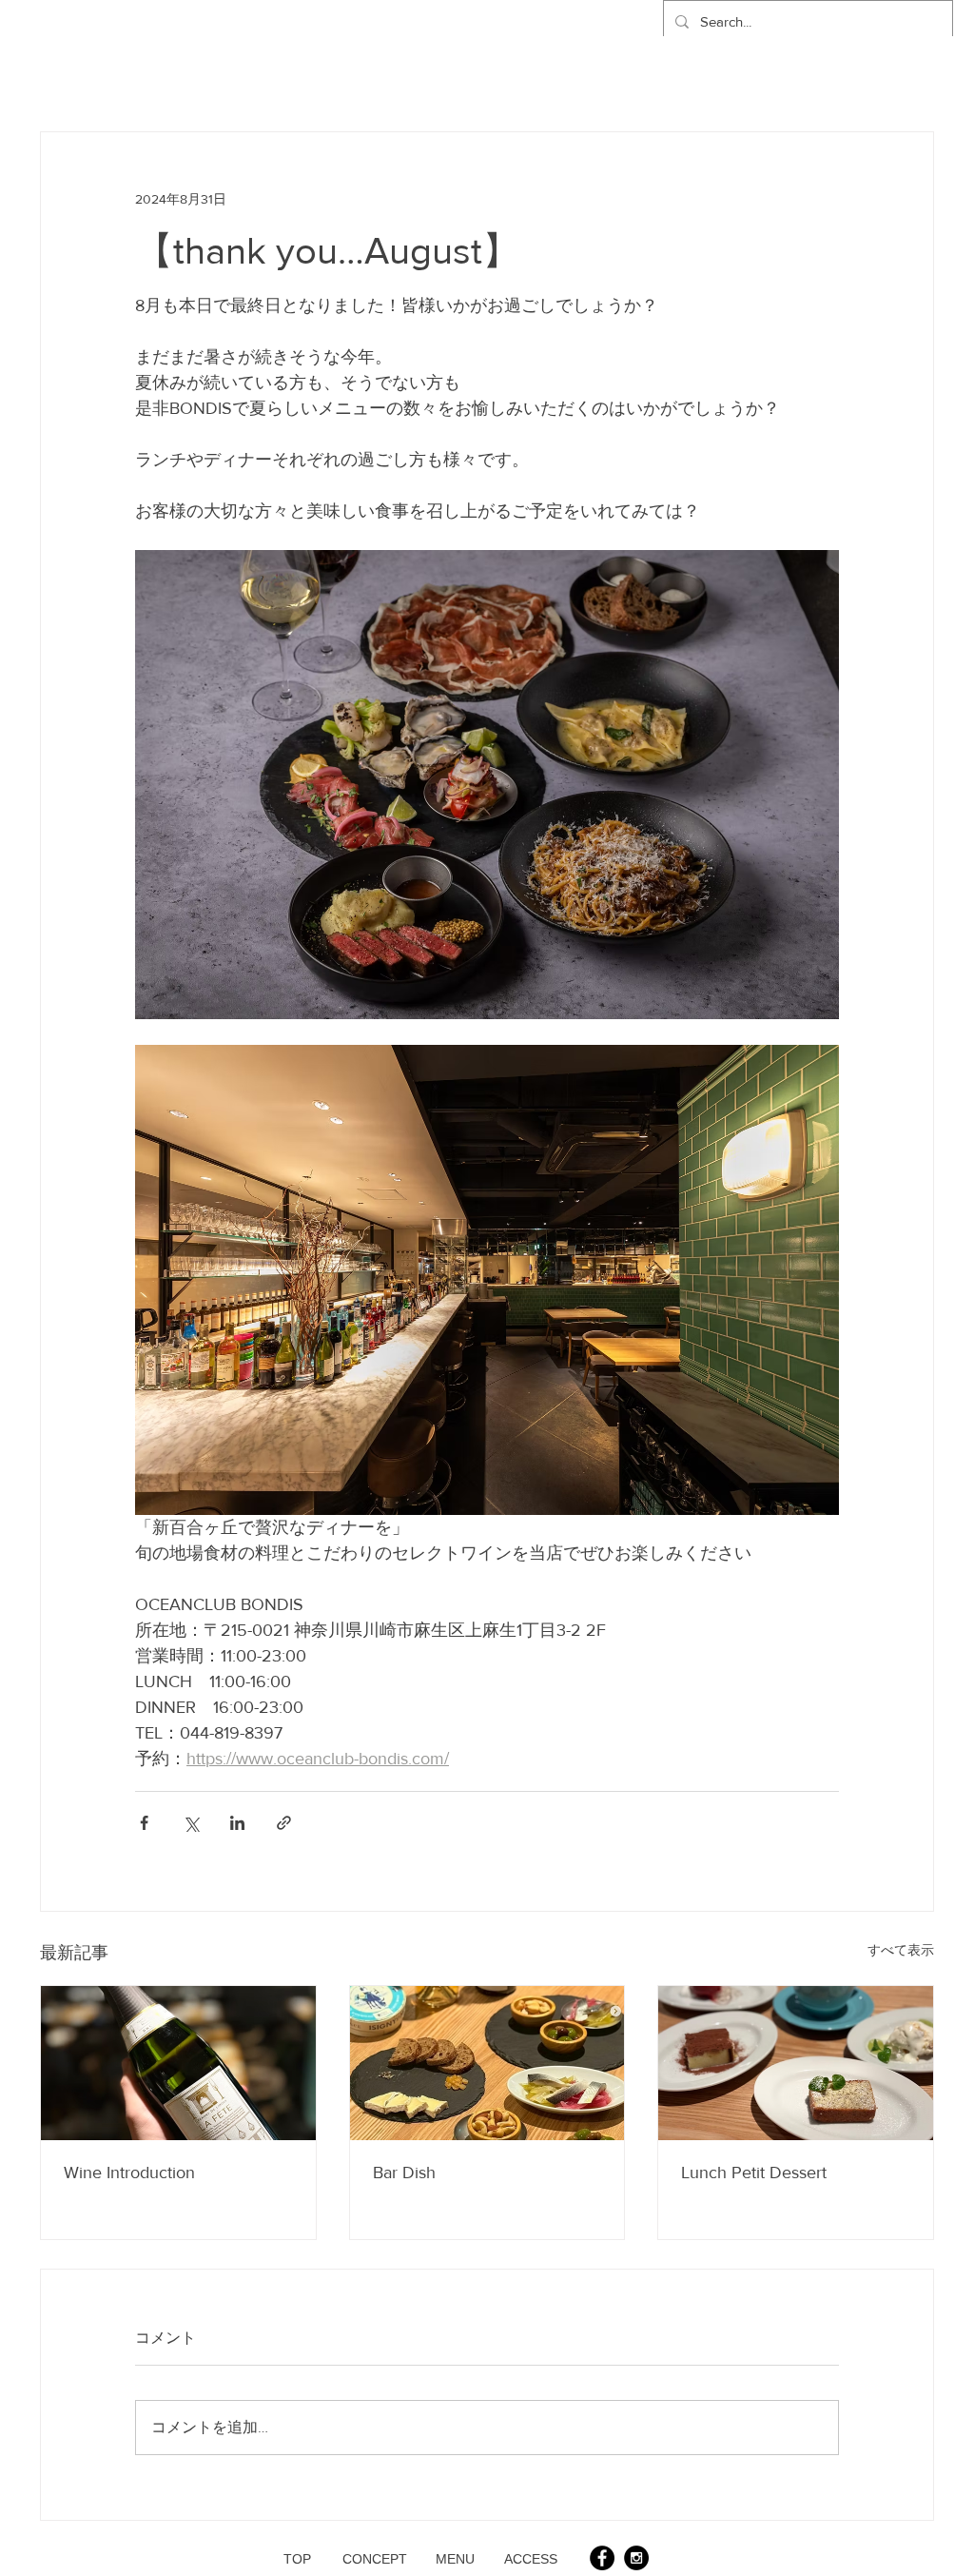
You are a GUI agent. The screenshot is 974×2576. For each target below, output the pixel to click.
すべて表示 (901, 1950)
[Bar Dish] (487, 2063)
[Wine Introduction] (178, 2063)
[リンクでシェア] (284, 1823)
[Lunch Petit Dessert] (796, 2063)
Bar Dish (404, 2173)
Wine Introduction (129, 2173)
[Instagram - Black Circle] (636, 2558)
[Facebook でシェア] (144, 1823)
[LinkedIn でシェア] (237, 1823)
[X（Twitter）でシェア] (191, 1823)
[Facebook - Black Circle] (602, 2558)
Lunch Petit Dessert (754, 2173)
